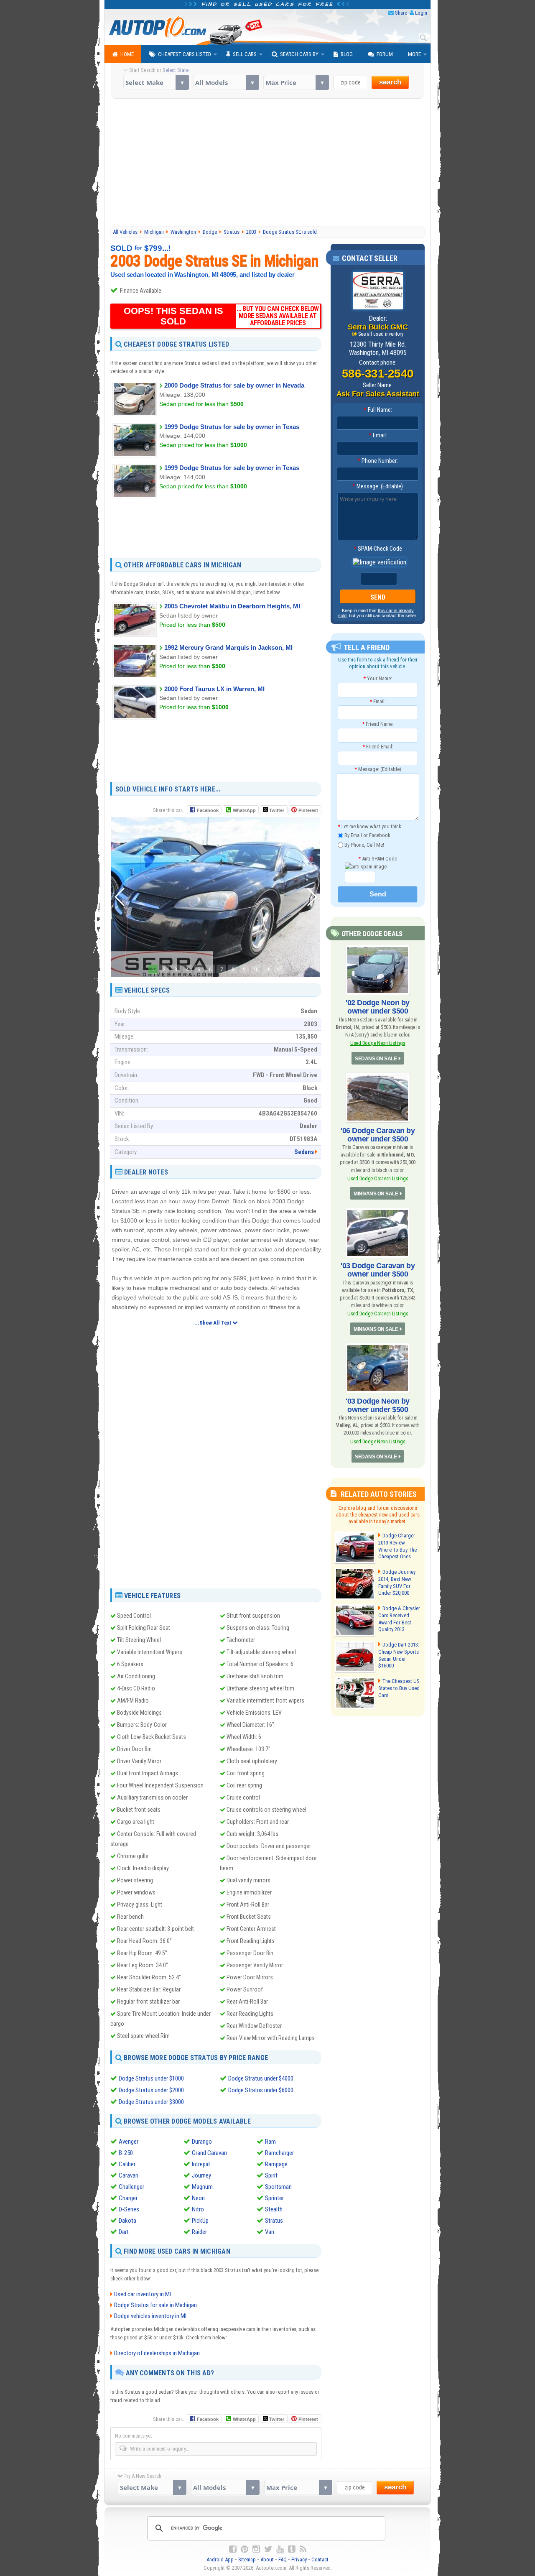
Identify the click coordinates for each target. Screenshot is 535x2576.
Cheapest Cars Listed (185, 54)
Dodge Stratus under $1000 (151, 2078)
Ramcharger (279, 2153)
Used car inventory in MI (143, 2294)
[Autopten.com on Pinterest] (245, 2549)
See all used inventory (381, 334)
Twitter (276, 810)
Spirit (271, 2175)
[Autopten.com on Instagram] (256, 2549)
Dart (124, 2232)
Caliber (127, 2164)
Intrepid (201, 2164)
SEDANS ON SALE (376, 1059)
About (267, 2559)
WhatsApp (244, 810)
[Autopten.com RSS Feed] (303, 2549)
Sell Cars (245, 54)
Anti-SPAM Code (378, 859)
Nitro (198, 2209)
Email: (378, 435)
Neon (198, 2198)
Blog (347, 54)
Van (270, 2232)
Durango (202, 2142)
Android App (220, 2559)
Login (421, 13)
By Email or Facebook (367, 835)
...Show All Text (213, 1323)
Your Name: (378, 678)
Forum (385, 54)
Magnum (202, 2187)
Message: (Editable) (378, 486)
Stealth (274, 2209)
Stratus (274, 2221)
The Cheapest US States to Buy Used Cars (399, 1688)
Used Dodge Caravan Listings (378, 1178)
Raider (199, 2232)
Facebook (208, 810)
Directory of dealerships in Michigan (157, 2353)
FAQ (283, 2559)
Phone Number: (378, 461)
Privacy (299, 2559)
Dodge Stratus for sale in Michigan (155, 2305)
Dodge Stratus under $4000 (261, 2078)
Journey (201, 2175)
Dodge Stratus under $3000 (151, 2102)
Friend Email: (378, 747)
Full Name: (378, 410)
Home (127, 54)
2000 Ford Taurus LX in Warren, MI (214, 689)
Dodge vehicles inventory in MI (150, 2316)
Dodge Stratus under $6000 (261, 2090)
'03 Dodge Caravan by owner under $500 (378, 1270)
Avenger (129, 2142)
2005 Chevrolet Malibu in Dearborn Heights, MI (232, 606)
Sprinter (274, 2198)
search (390, 82)
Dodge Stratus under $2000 (151, 2090)
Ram (270, 2142)
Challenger (131, 2187)
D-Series (129, 2209)
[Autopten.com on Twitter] (268, 2549)
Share (401, 13)
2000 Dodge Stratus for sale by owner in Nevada (234, 385)
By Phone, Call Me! (364, 844)
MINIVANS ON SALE (376, 1194)
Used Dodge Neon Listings (378, 1043)
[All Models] (226, 82)
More (414, 54)
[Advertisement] (268, 163)
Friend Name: (378, 724)
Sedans (304, 1152)
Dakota (127, 2221)
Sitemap (247, 2559)
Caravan (129, 2175)
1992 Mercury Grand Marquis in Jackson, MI (228, 647)
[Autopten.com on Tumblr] (292, 2549)
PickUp (200, 2221)
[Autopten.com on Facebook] (233, 2549)
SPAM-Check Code (378, 549)
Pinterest (308, 810)
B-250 (126, 2153)
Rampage (276, 2164)
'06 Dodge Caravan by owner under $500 (378, 1135)
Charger (128, 2198)
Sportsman (278, 2187)
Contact (320, 2559)
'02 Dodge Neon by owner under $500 (378, 1007)
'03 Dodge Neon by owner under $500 (378, 1405)
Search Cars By (299, 54)
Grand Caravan (209, 2153)
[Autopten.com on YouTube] (280, 2549)
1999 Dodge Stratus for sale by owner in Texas (232, 427)
